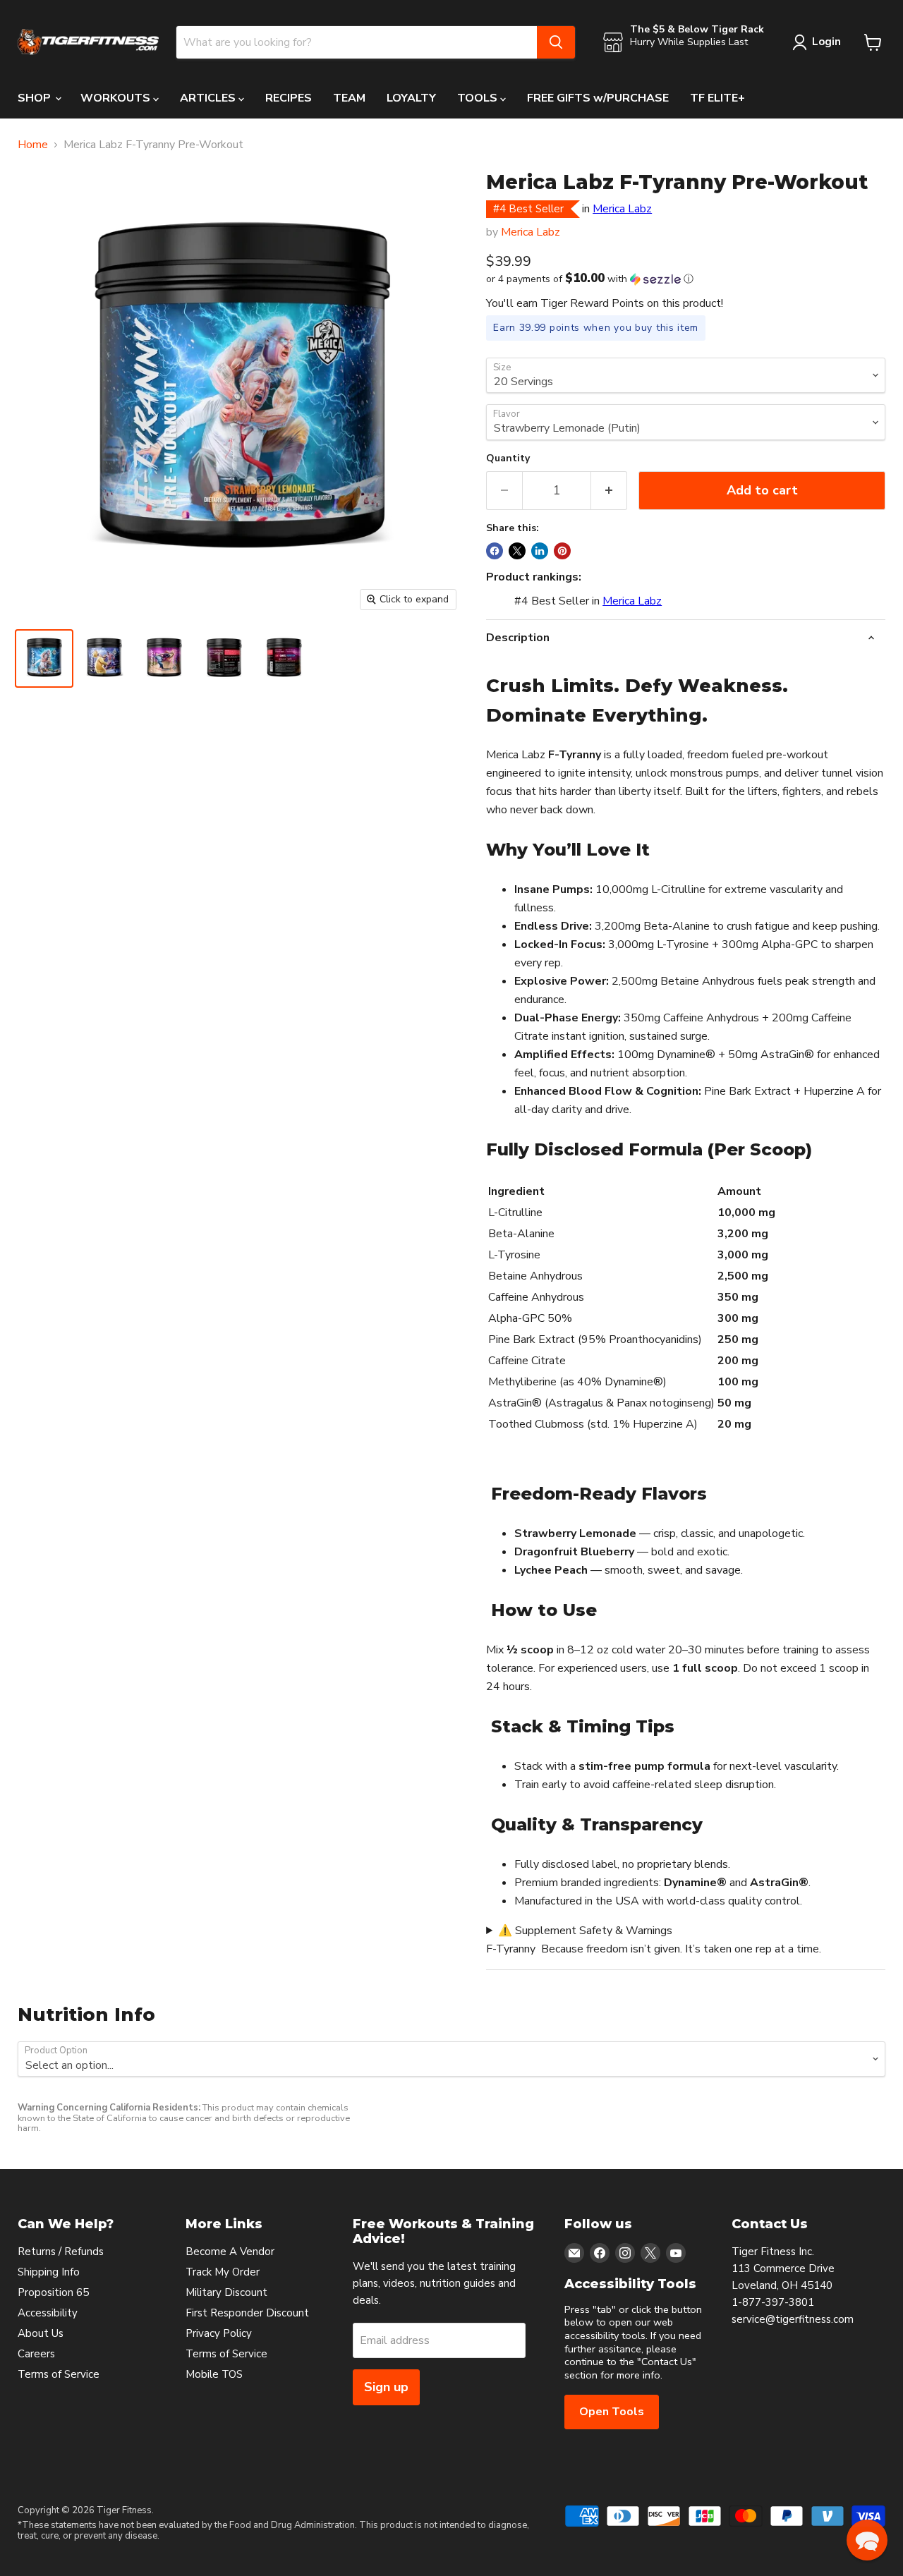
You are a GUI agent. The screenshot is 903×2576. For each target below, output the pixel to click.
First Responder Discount (247, 2313)
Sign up (386, 2387)
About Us (41, 2333)
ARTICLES (209, 98)
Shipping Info (49, 2272)
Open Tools (612, 2412)
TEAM (349, 98)
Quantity (508, 458)
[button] (686, 279)
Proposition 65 (53, 2292)
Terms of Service (59, 2374)
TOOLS (479, 98)
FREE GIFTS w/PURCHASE (598, 98)
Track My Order (223, 2272)
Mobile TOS (214, 2374)
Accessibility (48, 2313)
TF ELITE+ (717, 98)
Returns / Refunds (61, 2252)
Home (33, 145)
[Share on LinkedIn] (540, 551)
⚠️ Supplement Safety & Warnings (585, 1931)
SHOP (36, 98)
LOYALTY (411, 98)
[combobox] (357, 42)
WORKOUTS (117, 98)
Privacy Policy (219, 2333)
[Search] (556, 42)
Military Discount (226, 2292)
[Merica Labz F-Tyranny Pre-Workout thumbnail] (44, 658)
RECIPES (289, 98)
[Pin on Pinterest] (562, 551)
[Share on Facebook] (495, 551)
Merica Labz (622, 209)
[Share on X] (517, 551)
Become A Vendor (230, 2252)
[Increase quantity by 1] (609, 491)
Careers (36, 2354)
